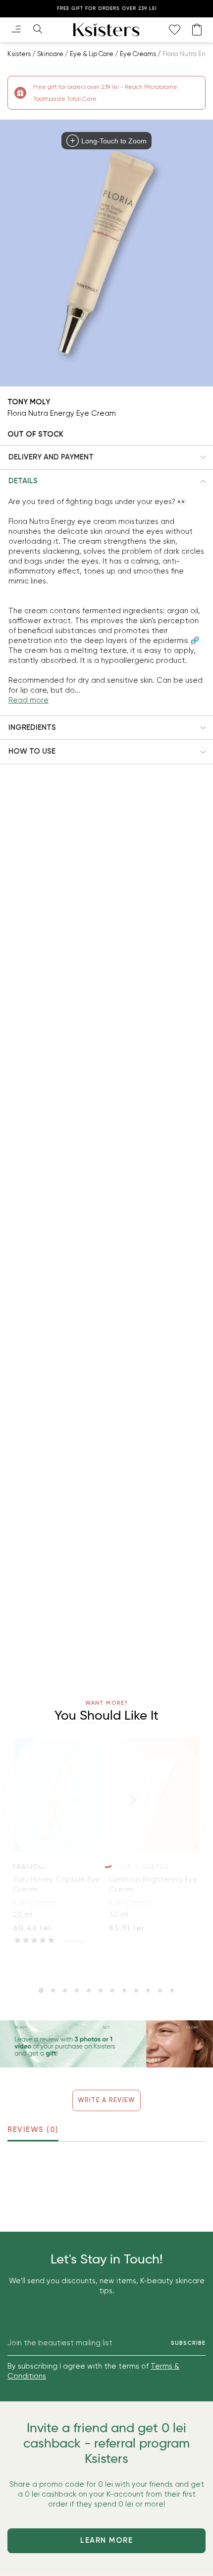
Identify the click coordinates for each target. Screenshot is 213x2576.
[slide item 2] (53, 1991)
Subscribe (188, 2343)
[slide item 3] (65, 1991)
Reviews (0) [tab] (33, 2129)
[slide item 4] (77, 1991)
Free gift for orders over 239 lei (107, 8)
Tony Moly (29, 402)
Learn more (106, 2540)
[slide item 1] (41, 1991)
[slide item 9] (136, 1991)
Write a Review (107, 2100)
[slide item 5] (89, 1991)
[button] (106, 457)
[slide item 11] (160, 1991)
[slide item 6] (101, 1991)
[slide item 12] (172, 1991)
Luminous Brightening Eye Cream (153, 1884)
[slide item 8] (124, 1991)
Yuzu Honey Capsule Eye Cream (56, 1884)
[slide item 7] (112, 1991)
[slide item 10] (148, 1991)
